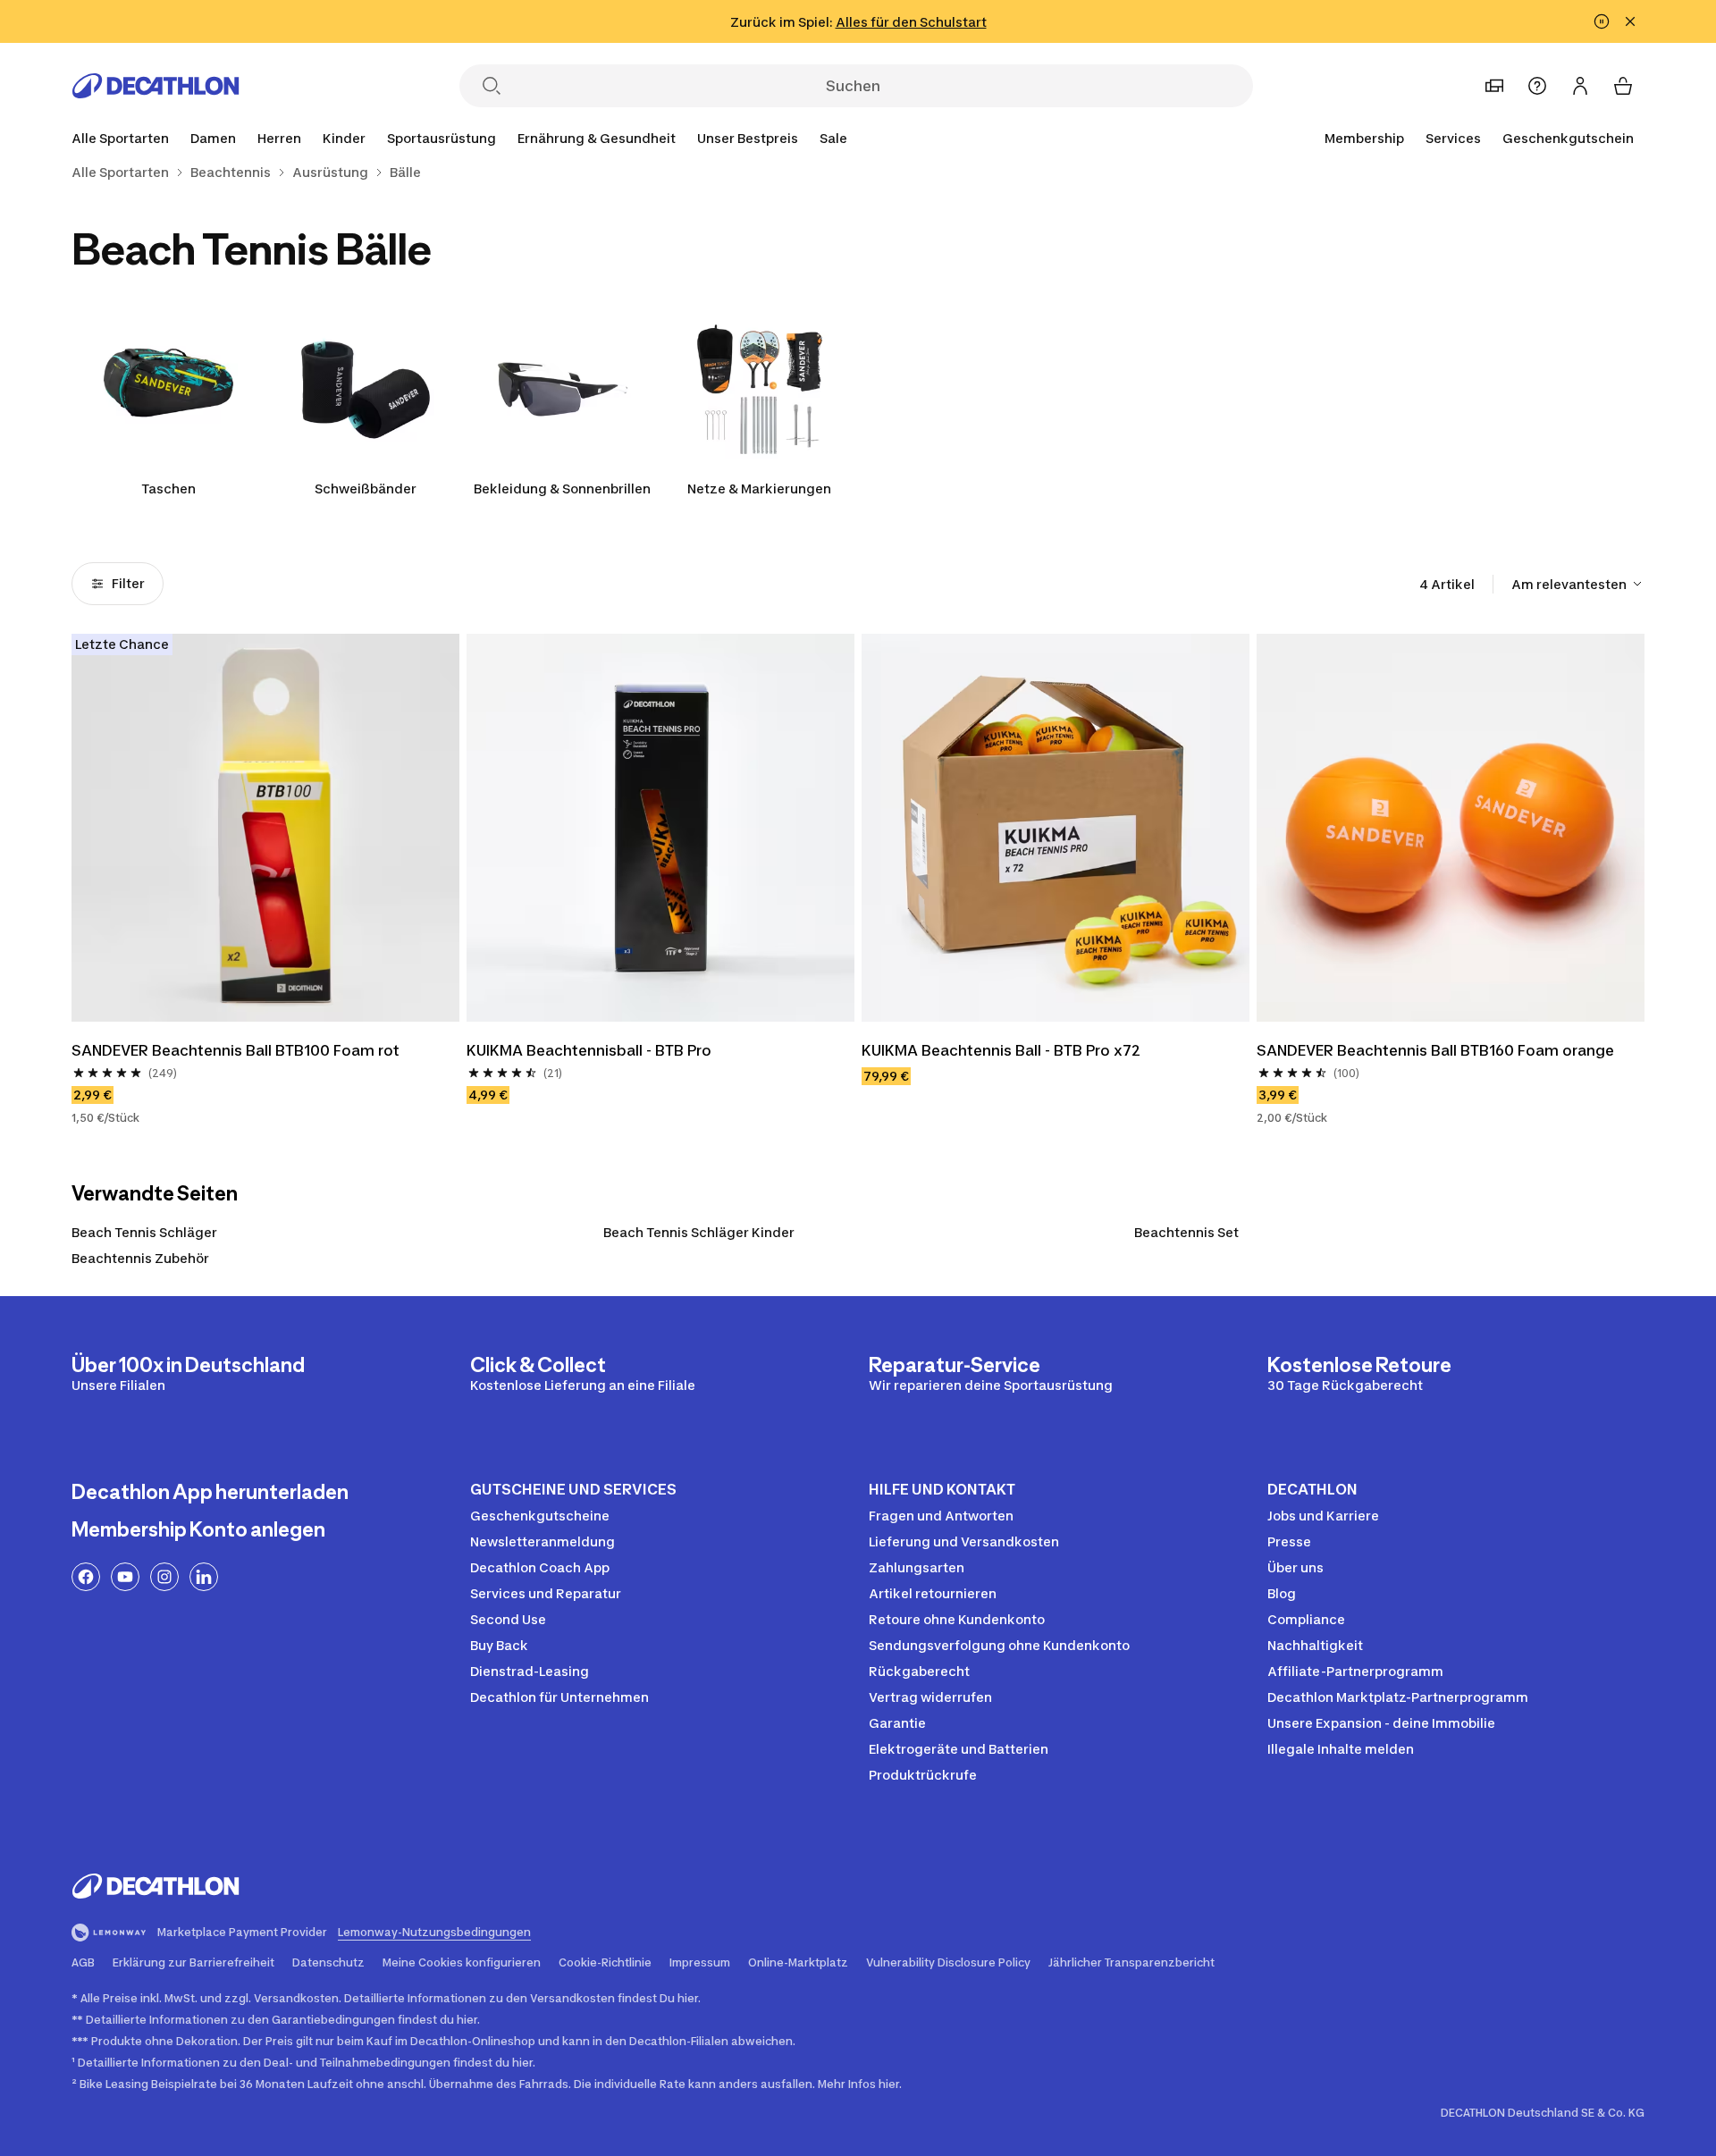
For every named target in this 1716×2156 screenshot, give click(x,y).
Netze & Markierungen (759, 488)
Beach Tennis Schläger (144, 1232)
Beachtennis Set (1186, 1232)
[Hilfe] (1537, 86)
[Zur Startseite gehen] (156, 86)
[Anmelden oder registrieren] (1580, 86)
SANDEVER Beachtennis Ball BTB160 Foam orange (1435, 1050)
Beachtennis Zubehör (140, 1258)
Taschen (168, 488)
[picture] (265, 828)
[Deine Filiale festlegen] (1494, 86)
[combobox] (1578, 584)
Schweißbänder (366, 488)
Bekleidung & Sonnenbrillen (562, 488)
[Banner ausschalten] (1602, 21)
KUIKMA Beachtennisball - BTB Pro (589, 1050)
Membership (1364, 138)
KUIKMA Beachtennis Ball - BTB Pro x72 (1001, 1050)
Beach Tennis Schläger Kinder (699, 1232)
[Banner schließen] (1630, 21)
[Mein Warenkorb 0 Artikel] (1623, 86)
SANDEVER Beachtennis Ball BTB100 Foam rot (236, 1050)
